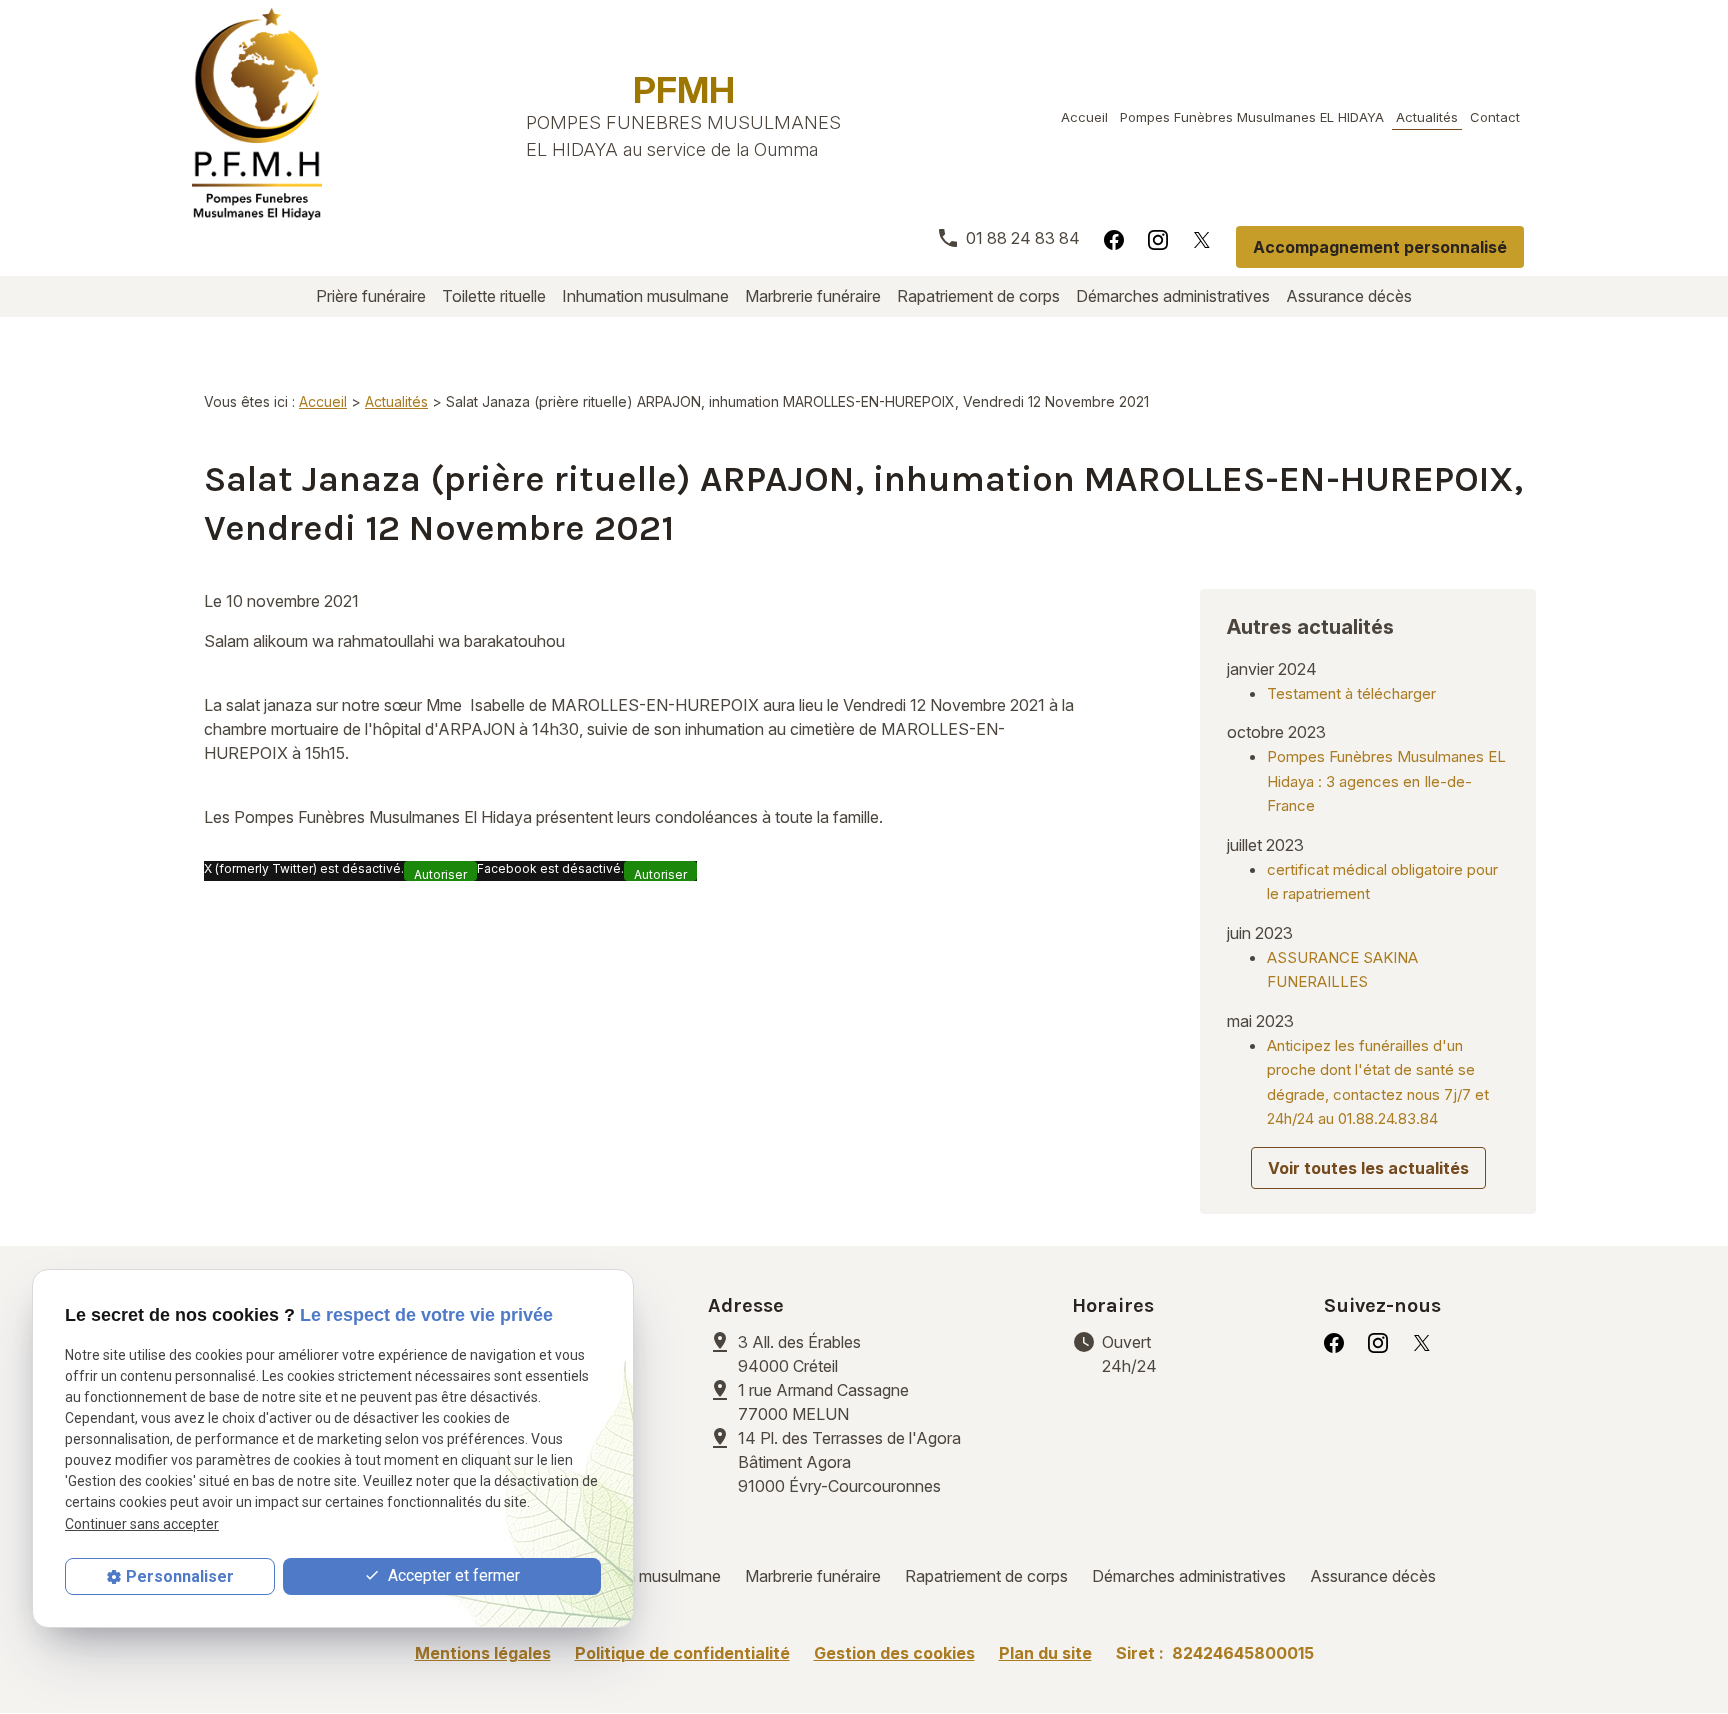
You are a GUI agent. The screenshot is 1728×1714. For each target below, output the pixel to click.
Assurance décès (1349, 296)
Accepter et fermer (452, 1575)
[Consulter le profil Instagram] (1158, 239)
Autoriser (440, 874)
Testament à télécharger (1351, 693)
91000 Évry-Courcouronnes (849, 1462)
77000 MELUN (825, 1402)
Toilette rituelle (494, 296)
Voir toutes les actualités (1368, 1168)
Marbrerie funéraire (813, 296)
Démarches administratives (1173, 296)
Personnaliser (180, 1576)
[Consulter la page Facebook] (1114, 239)
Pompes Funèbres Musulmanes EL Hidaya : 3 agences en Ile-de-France (1386, 781)
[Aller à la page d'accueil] (257, 114)
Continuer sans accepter (142, 1524)
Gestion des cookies (894, 1653)
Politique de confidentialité (682, 1653)
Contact (1495, 117)
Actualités (1427, 117)
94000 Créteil (801, 1354)
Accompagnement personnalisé (1380, 247)
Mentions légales (483, 1653)
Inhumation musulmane (645, 296)
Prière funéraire (371, 296)
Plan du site (1045, 1653)
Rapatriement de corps (978, 296)
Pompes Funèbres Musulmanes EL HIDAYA (1252, 117)
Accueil (1084, 117)
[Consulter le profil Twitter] (1202, 239)
